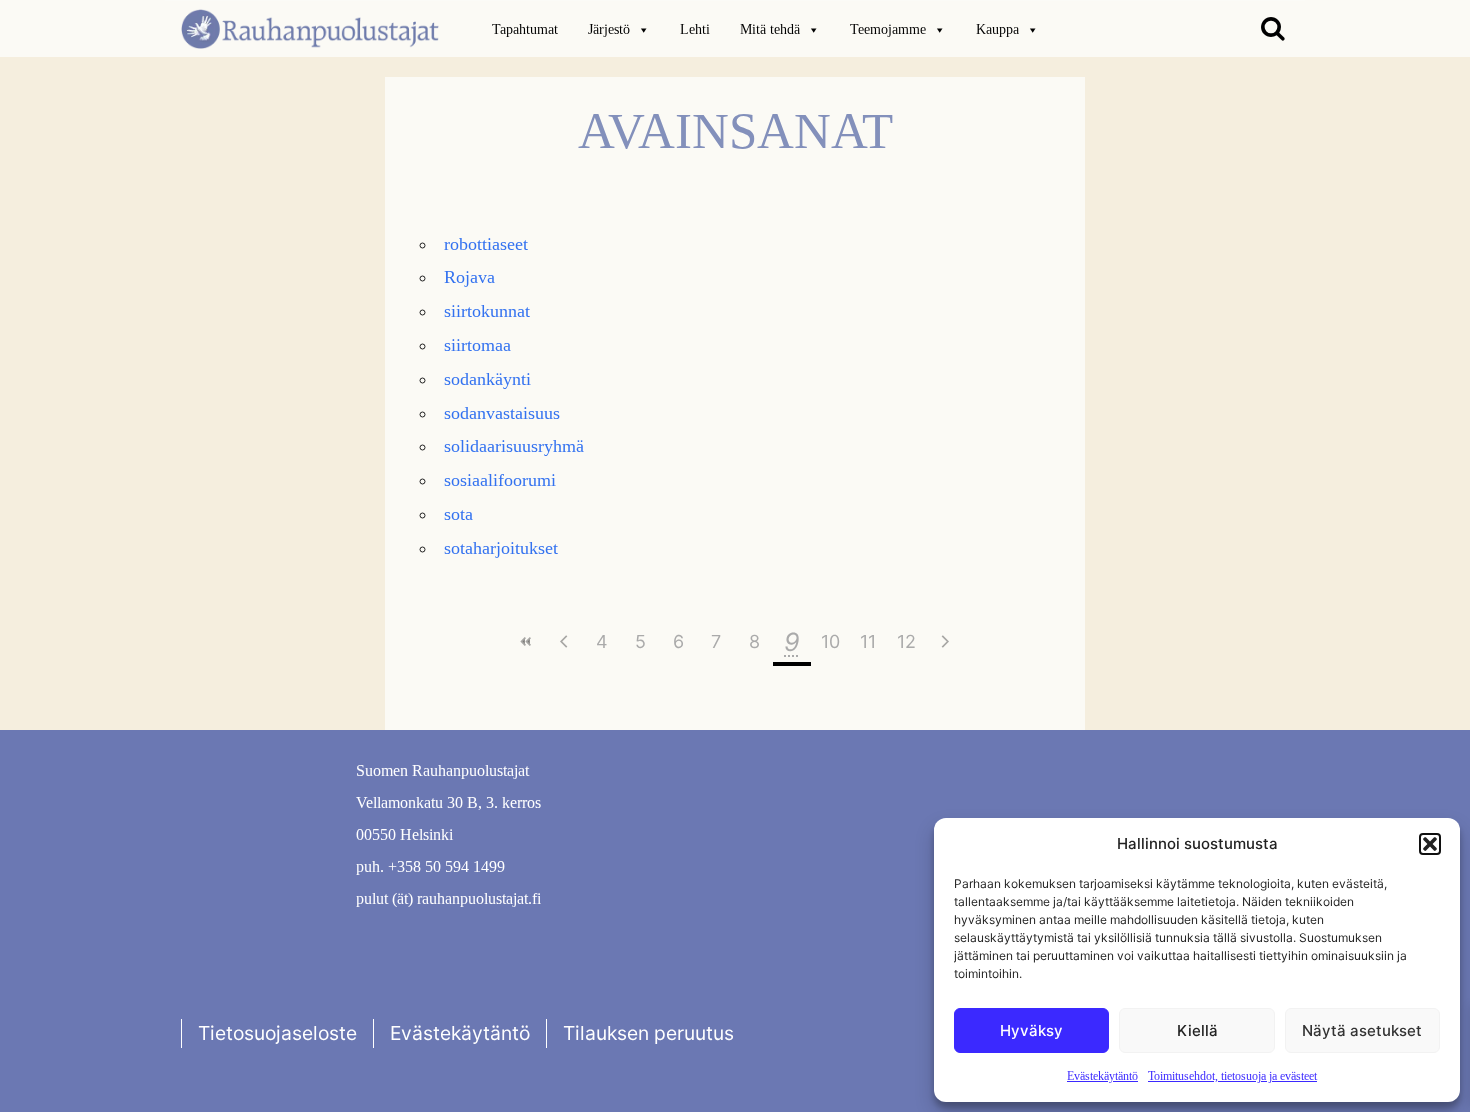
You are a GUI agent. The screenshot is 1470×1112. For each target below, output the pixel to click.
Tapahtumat (525, 29)
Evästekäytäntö (1102, 1076)
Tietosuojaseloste (277, 1033)
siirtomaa (477, 345)
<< (526, 641)
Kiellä (1197, 1030)
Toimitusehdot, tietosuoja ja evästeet (1232, 1076)
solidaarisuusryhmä (514, 446)
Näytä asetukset (1362, 1030)
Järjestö (609, 29)
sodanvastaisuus (502, 413)
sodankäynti (487, 379)
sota (458, 514)
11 (868, 641)
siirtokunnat (487, 311)
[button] (1430, 844)
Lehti (695, 29)
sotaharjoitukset (501, 548)
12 (906, 641)
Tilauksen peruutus (648, 1033)
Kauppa (997, 29)
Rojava (469, 277)
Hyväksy (1031, 1030)
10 (830, 641)
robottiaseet (486, 244)
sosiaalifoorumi (500, 480)
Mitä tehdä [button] (770, 29)
